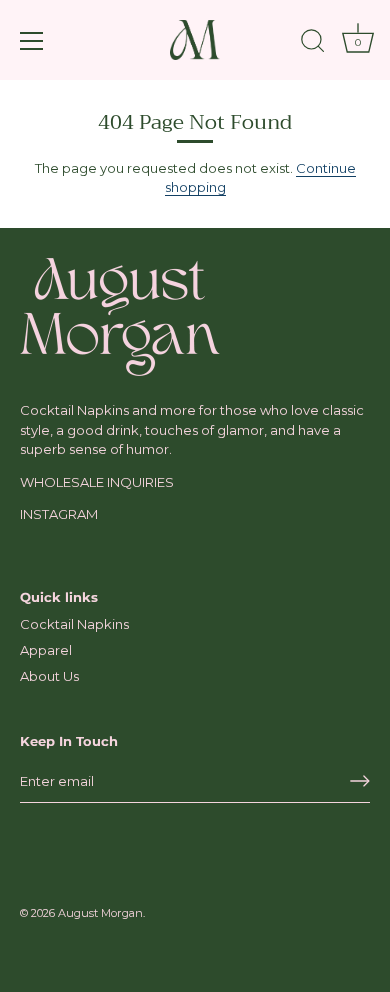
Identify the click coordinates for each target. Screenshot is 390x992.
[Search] (313, 44)
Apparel (46, 650)
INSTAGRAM (59, 514)
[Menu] (32, 41)
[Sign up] (360, 781)
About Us (49, 676)
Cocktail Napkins (74, 624)
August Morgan (100, 913)
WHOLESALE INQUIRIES (97, 482)
